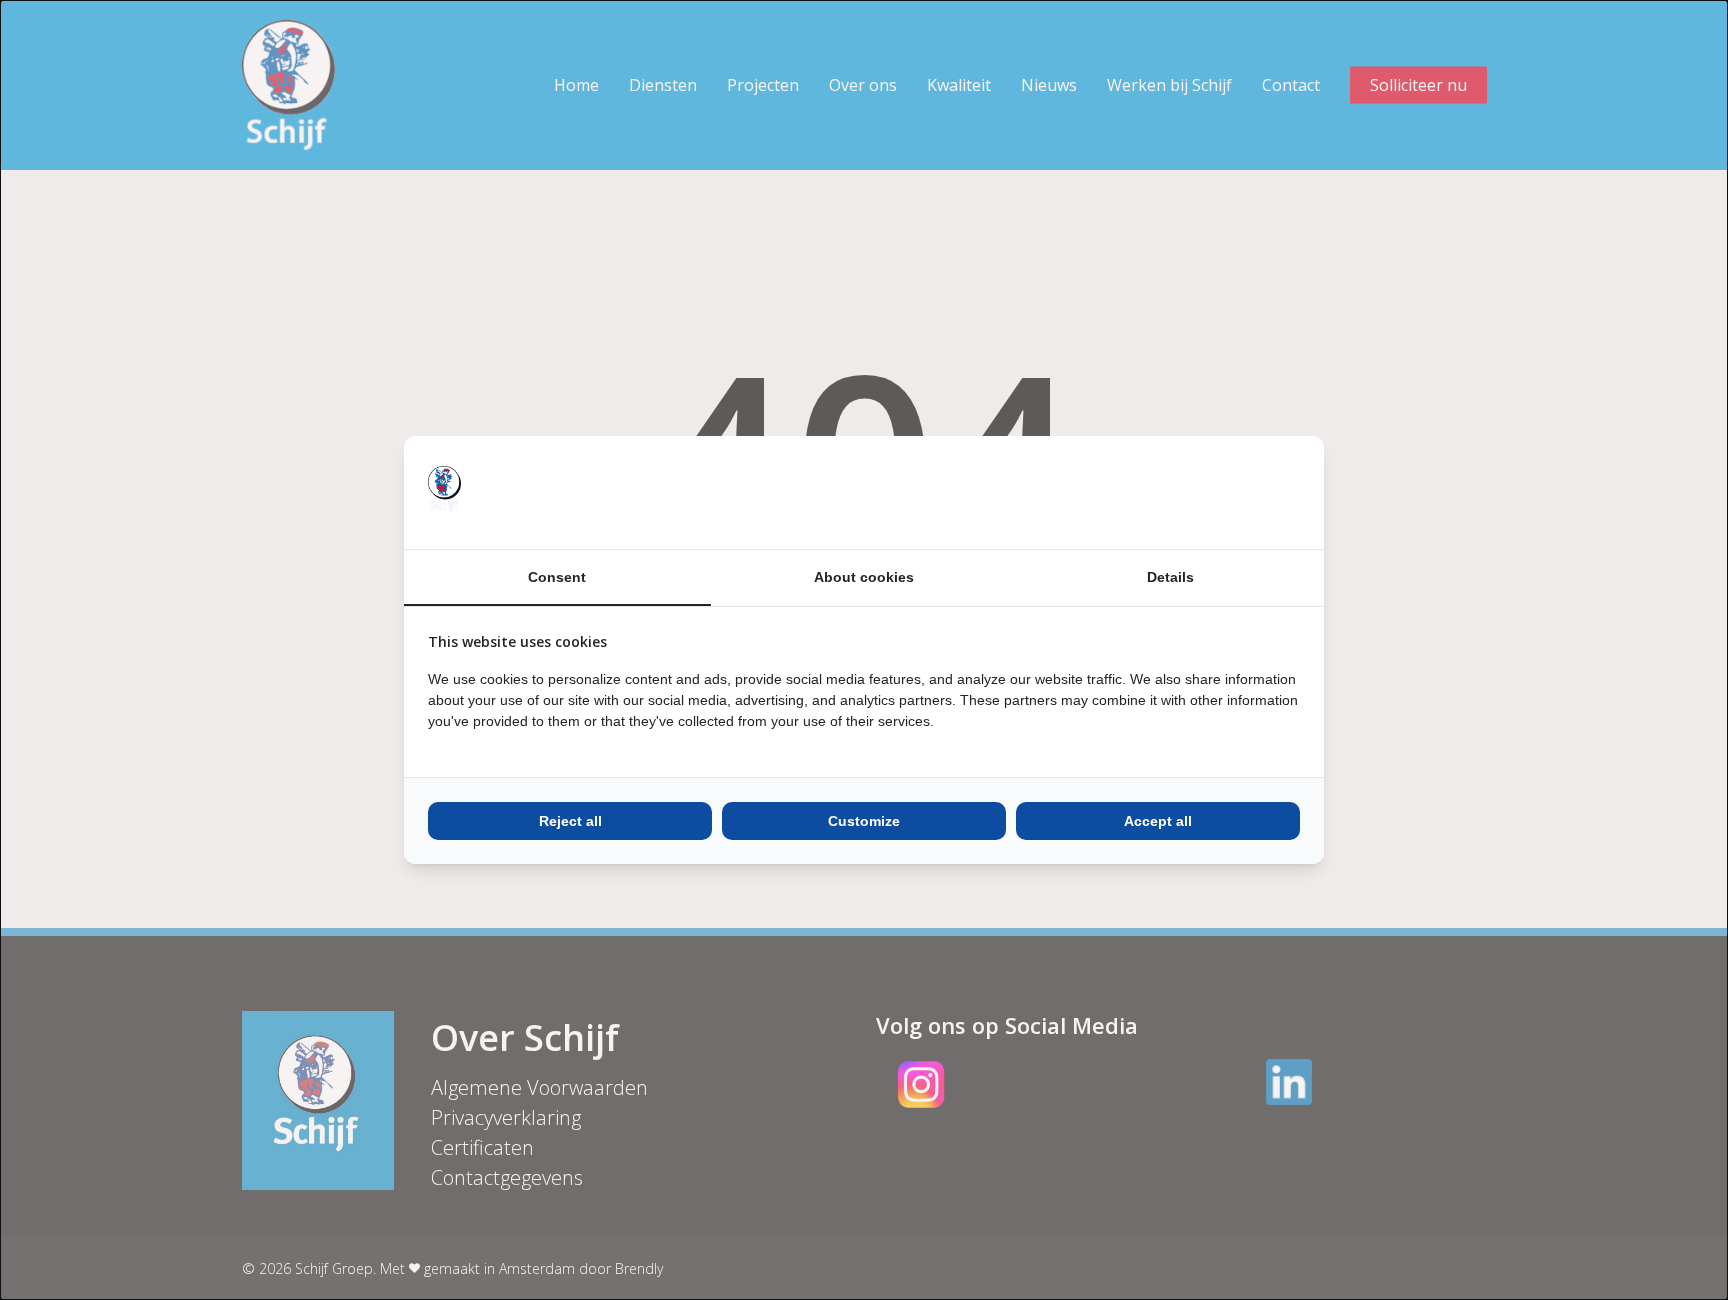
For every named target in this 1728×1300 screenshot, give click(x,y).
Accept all (1158, 821)
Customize (864, 821)
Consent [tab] (557, 577)
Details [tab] (1170, 577)
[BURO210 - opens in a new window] (1225, 492)
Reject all (570, 821)
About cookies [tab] (864, 577)
